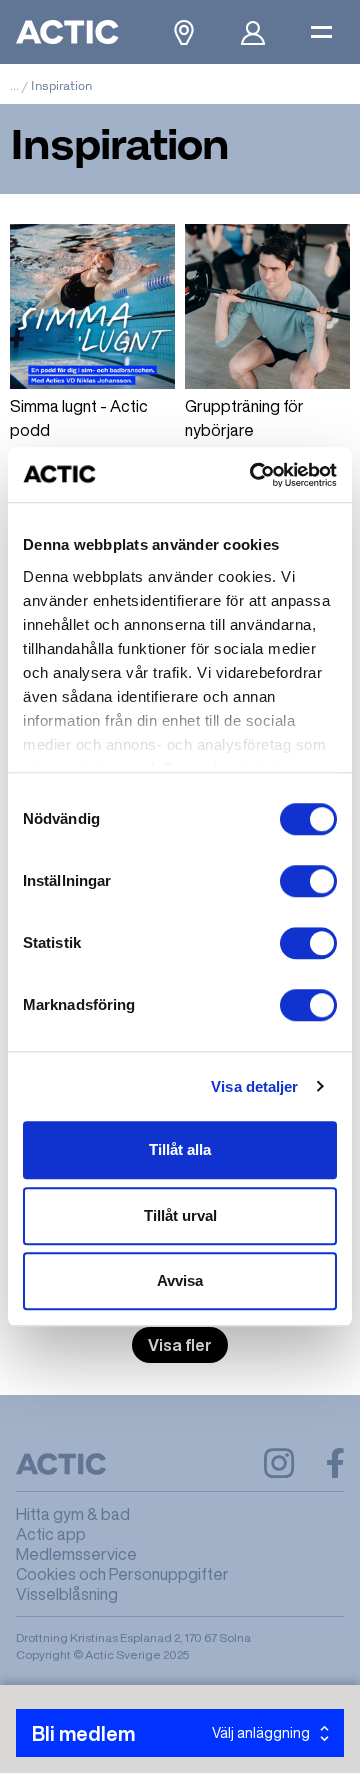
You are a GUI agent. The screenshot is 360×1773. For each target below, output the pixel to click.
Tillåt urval (180, 1215)
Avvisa (180, 1280)
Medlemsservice (76, 1554)
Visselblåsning (67, 1594)
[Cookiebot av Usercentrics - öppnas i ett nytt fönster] (254, 475)
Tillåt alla (180, 1149)
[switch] (308, 881)
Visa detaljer (254, 1086)
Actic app (51, 1534)
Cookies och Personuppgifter (122, 1574)
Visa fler (180, 1345)
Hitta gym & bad (73, 1514)
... (14, 85)
